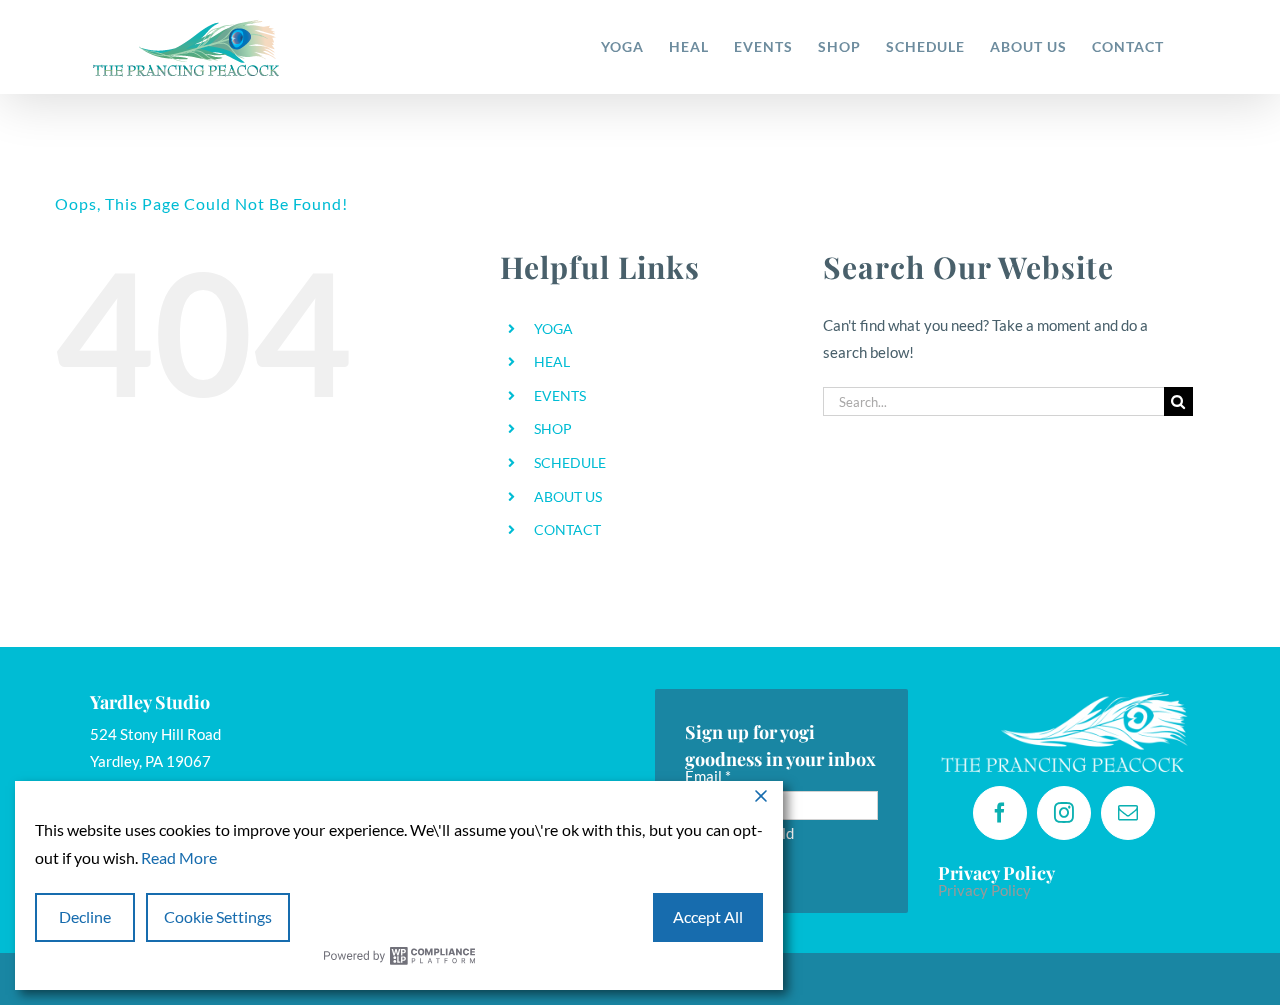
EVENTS (560, 395)
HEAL (552, 361)
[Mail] (1128, 813)
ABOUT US (568, 496)
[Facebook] (1000, 813)
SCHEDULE (570, 462)
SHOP (553, 428)
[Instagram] (1064, 813)
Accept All (708, 916)
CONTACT (567, 529)
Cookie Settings (218, 916)
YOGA (553, 328)
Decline (85, 916)
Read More (179, 857)
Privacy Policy (984, 890)
